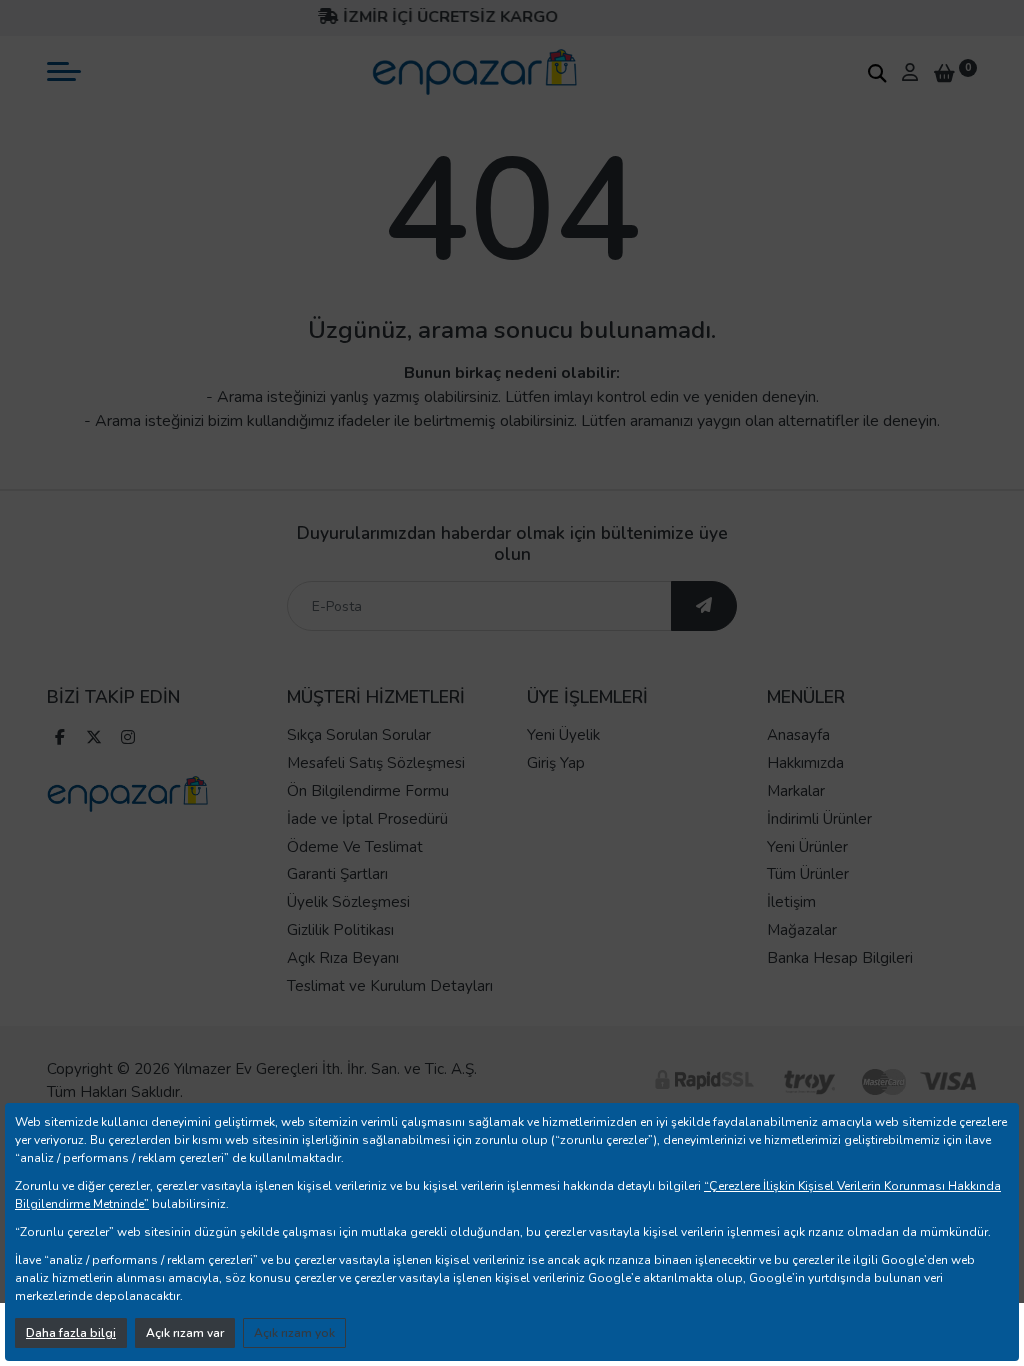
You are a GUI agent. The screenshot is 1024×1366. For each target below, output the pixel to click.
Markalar (796, 791)
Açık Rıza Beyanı (343, 958)
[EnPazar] (475, 72)
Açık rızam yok (294, 1333)
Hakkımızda (805, 763)
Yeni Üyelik (563, 735)
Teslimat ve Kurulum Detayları (390, 986)
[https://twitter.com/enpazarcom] (94, 739)
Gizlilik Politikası (340, 930)
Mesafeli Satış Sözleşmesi (376, 763)
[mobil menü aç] (64, 71)
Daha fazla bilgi (71, 1333)
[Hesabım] (910, 72)
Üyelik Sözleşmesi (348, 902)
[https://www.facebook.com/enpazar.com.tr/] (60, 739)
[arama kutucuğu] (877, 73)
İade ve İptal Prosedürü (367, 819)
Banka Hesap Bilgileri (840, 958)
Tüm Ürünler (808, 874)
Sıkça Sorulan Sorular (359, 735)
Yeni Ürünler (807, 847)
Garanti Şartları (337, 874)
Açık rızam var (185, 1333)
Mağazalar (802, 930)
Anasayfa (798, 735)
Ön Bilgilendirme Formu (368, 791)
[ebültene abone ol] (704, 606)
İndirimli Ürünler (819, 819)
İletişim (791, 902)
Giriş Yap (556, 763)
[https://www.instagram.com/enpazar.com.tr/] (128, 739)
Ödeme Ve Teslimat (355, 847)
